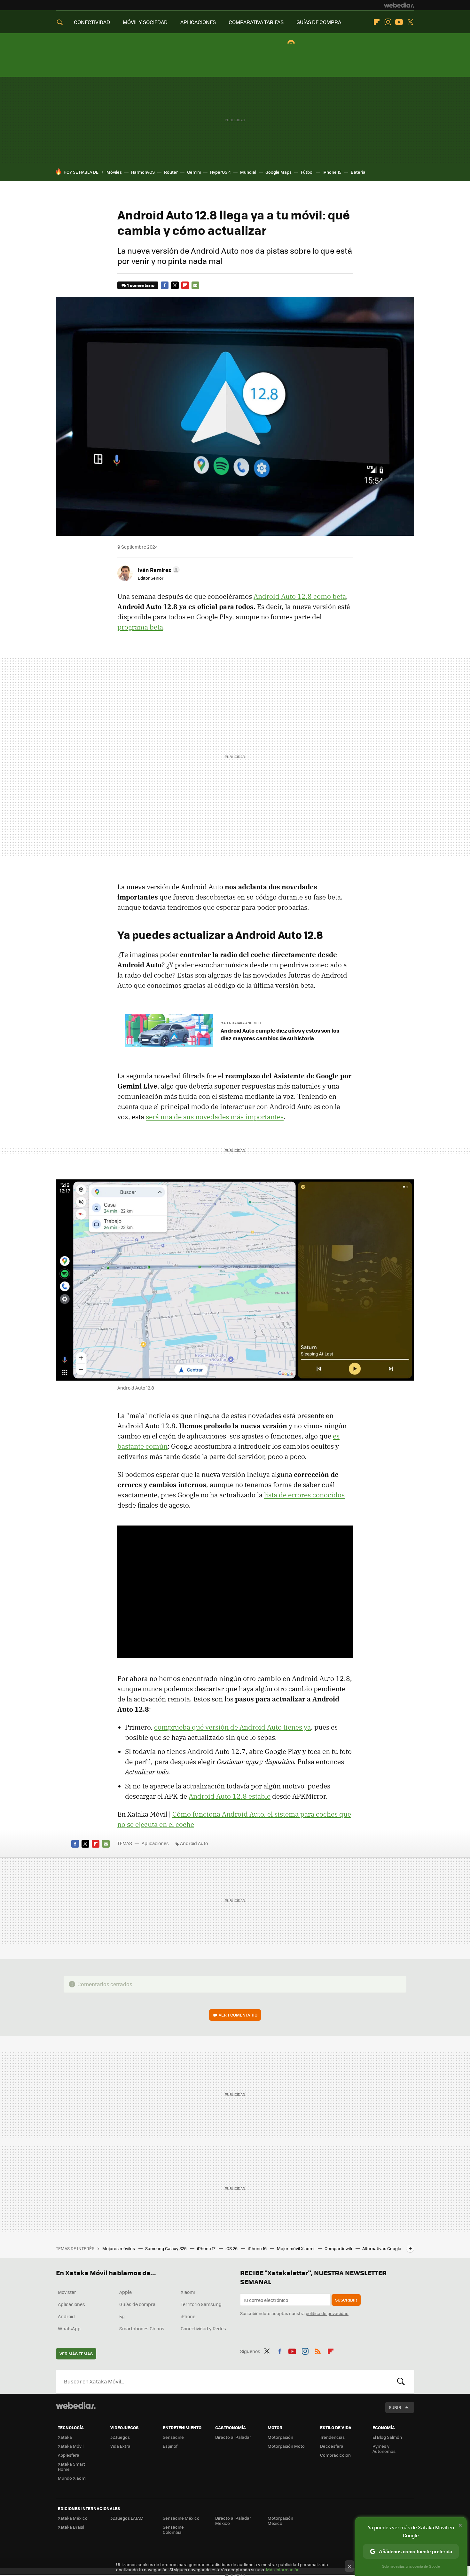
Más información (283, 2569)
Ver (238, 2015)
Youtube (399, 22)
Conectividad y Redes (203, 2328)
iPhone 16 (258, 2248)
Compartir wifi (339, 2248)
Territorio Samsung (201, 2304)
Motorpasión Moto (286, 2446)
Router (171, 172)
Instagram (388, 22)
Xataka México (73, 2518)
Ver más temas (76, 2354)
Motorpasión (280, 2437)
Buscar (401, 2382)
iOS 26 (232, 2248)
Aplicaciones (155, 1843)
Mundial (248, 172)
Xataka (65, 2437)
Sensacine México (181, 2518)
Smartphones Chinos (142, 2328)
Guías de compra (137, 2304)
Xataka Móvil (71, 2446)
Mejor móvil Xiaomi (296, 2248)
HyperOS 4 (220, 172)
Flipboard (377, 22)
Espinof (170, 2446)
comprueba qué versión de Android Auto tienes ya (232, 1727)
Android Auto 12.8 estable (230, 1796)
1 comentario (141, 285)
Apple (125, 2292)
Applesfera (69, 2455)
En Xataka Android (244, 1023)
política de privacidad (327, 2313)
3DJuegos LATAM (127, 2518)
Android (66, 2316)
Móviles (114, 172)
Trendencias (332, 2437)
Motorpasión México (280, 2521)
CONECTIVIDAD (92, 22)
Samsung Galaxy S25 (166, 2248)
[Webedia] (399, 5)
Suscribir (346, 2300)
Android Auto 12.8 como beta (300, 596)
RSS (318, 2350)
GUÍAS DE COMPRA (319, 22)
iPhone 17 (207, 2248)
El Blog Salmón (387, 2437)
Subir (395, 2407)
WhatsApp (69, 2328)
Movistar (67, 2292)
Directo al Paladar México (233, 2521)
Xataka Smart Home (71, 2466)
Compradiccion (335, 2455)
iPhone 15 (332, 172)
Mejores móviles (119, 2248)
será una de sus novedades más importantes (215, 1117)
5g (122, 2316)
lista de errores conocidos (304, 1495)
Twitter (410, 22)
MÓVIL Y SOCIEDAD (145, 22)
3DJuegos (120, 2437)
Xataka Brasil (71, 2527)
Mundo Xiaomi (72, 2478)
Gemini (194, 172)
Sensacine (173, 2437)
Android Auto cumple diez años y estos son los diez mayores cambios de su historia (280, 1034)
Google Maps (278, 172)
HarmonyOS (143, 172)
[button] (158, 570)
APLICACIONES (198, 22)
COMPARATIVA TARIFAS (256, 22)
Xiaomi (188, 2292)
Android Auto (194, 1843)
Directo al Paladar (233, 2437)
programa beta (140, 627)
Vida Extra (120, 2446)
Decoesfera (332, 2446)
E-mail (195, 285)
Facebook (165, 285)
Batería (358, 172)
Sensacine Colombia (173, 2529)
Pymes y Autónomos (384, 2449)
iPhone (188, 2316)
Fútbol (307, 172)
